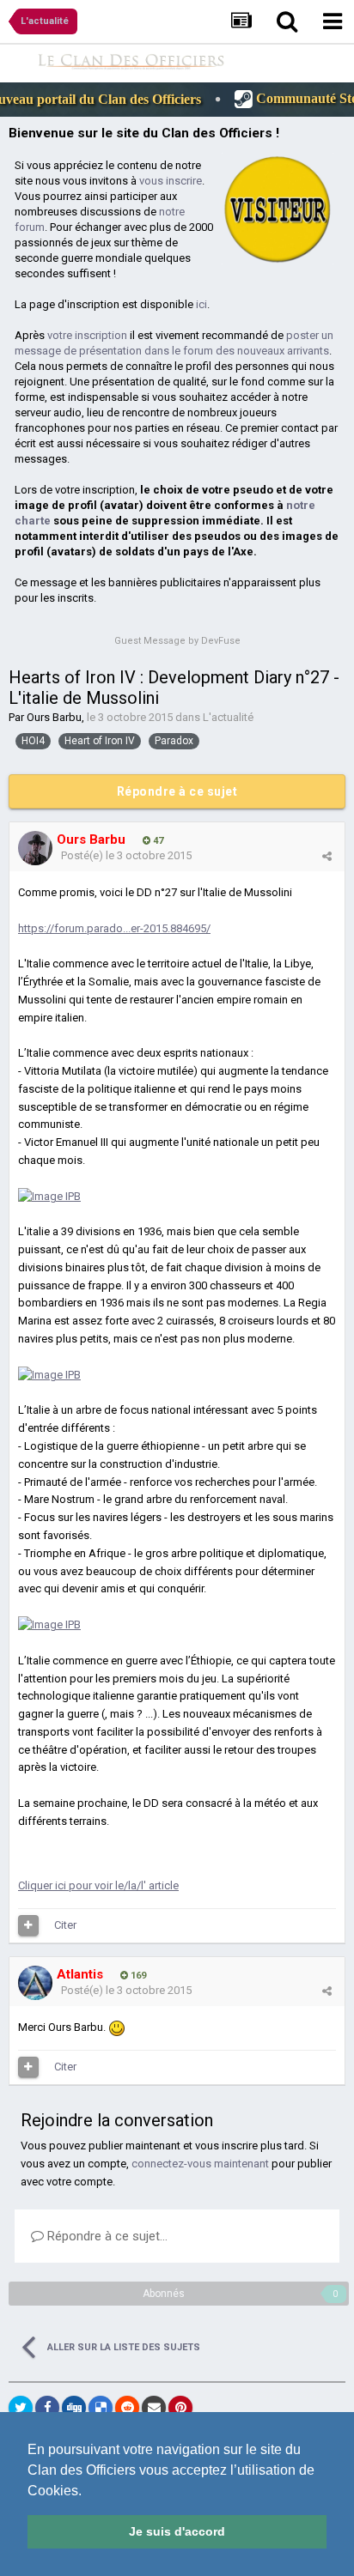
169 (137, 1976)
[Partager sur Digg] (74, 2408)
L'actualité (228, 717)
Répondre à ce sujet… (106, 2236)
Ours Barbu (54, 717)
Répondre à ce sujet (177, 791)
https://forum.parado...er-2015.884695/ (114, 928)
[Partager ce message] (327, 856)
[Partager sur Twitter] (21, 2408)
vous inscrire (171, 181)
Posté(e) (126, 855)
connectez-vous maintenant (200, 2164)
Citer (65, 1925)
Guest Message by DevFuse (177, 641)
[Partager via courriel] (154, 2408)
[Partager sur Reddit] (127, 2408)
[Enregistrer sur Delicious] (101, 2408)
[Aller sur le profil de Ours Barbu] (35, 848)
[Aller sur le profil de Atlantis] (35, 1983)
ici (201, 304)
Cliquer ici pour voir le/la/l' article (98, 1885)
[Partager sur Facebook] (47, 2408)
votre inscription (87, 335)
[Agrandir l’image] (117, 2027)
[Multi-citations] (28, 1925)
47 (157, 841)
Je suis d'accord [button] (177, 2531)
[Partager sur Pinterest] (180, 2408)
